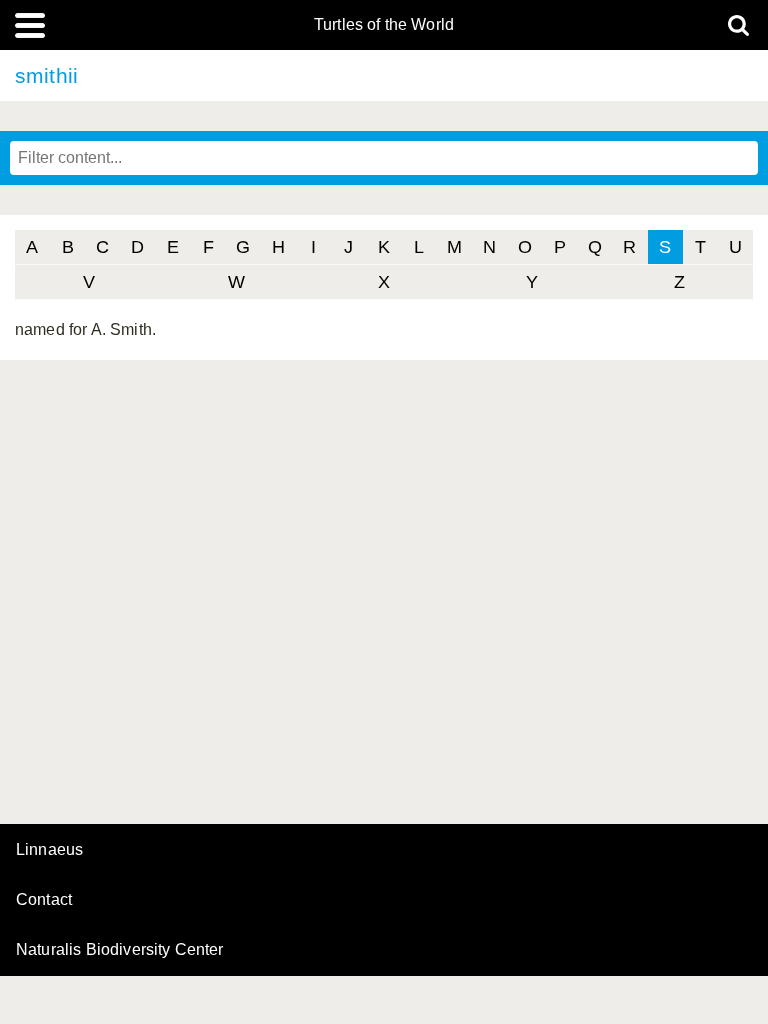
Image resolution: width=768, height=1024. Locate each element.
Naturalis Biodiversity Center (120, 950)
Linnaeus (49, 850)
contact (44, 899)
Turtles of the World (384, 25)
